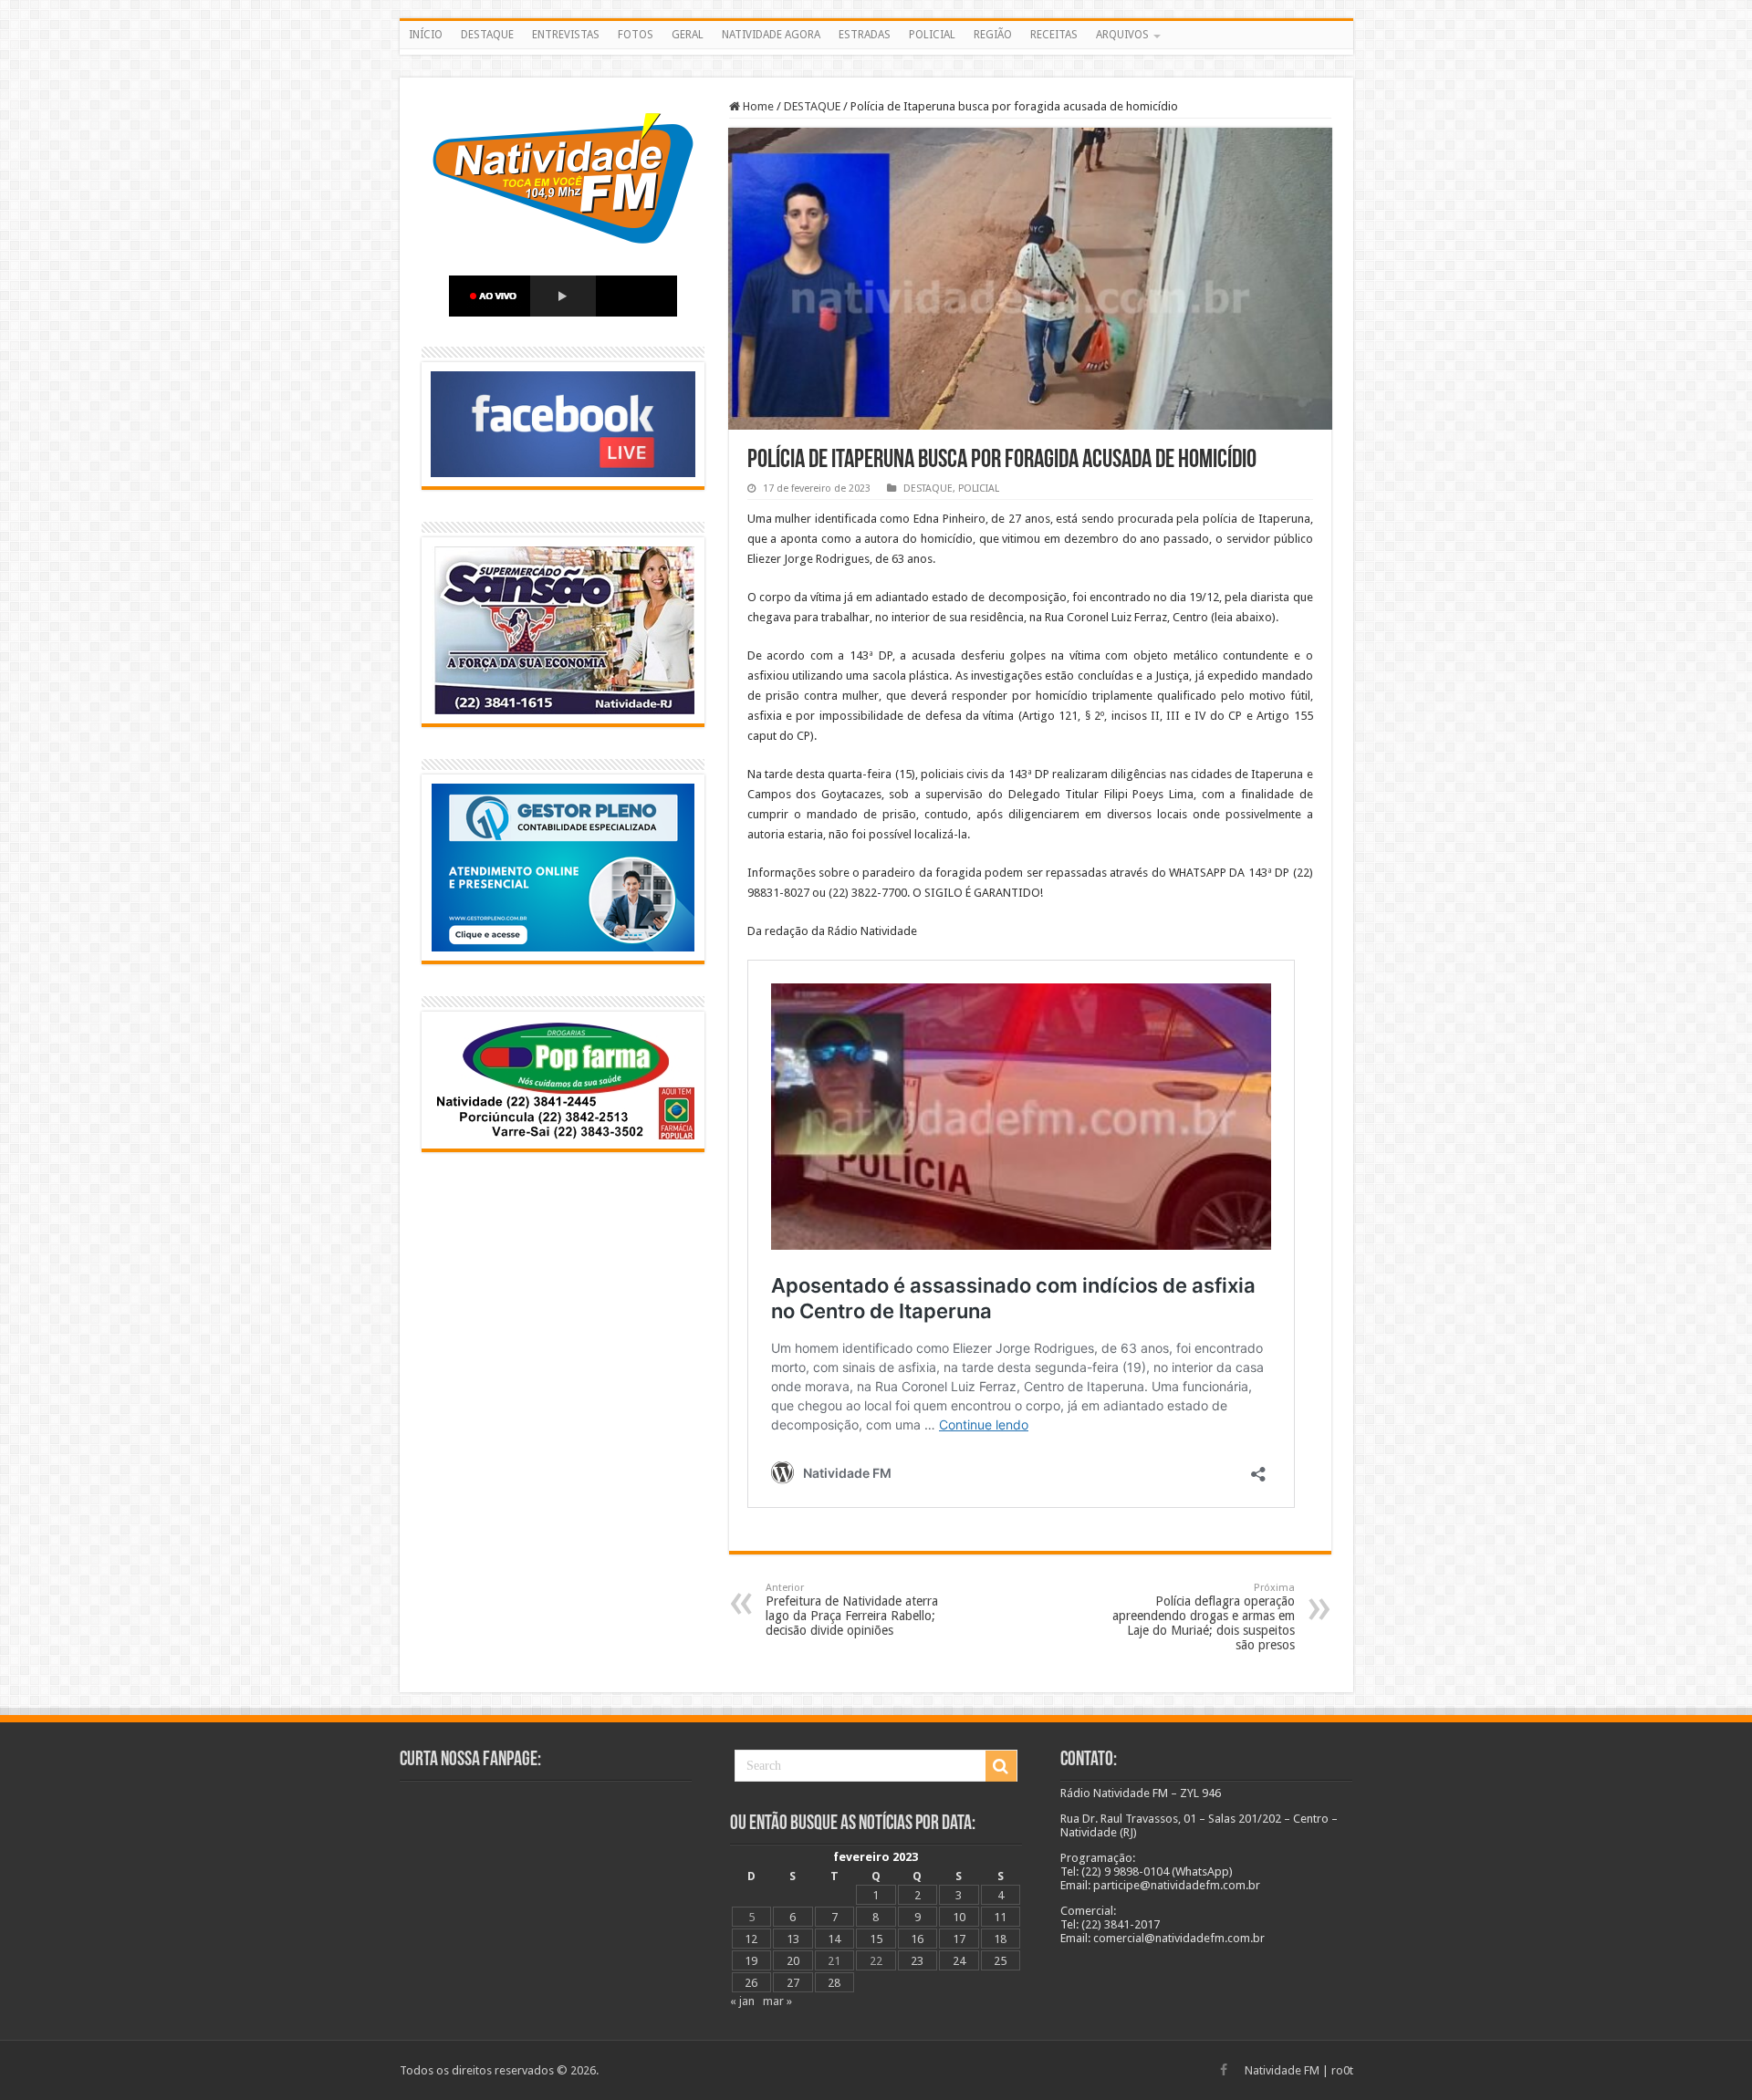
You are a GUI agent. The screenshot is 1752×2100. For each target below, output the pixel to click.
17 (959, 1939)
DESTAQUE (487, 35)
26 (751, 1983)
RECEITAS (1054, 35)
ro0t (1342, 2070)
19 (751, 1961)
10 (959, 1917)
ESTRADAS (865, 35)
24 (959, 1961)
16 (917, 1939)
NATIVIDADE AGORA (771, 35)
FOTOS (636, 35)
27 (793, 1983)
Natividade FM (1282, 2070)
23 (917, 1961)
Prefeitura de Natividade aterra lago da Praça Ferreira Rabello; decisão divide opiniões (852, 1610)
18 (1000, 1939)
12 (751, 1939)
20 (793, 1961)
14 (834, 1939)
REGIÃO (993, 35)
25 (1000, 1961)
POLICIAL (932, 35)
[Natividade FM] (876, 52)
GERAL (688, 35)
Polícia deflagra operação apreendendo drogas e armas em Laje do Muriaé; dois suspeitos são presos (1204, 1617)
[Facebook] (1224, 2070)
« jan (742, 2001)
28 (834, 1983)
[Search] (1001, 1766)
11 (1000, 1917)
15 (876, 1939)
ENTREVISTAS (566, 35)
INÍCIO (426, 35)
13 (793, 1939)
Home (757, 106)
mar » (777, 2001)
